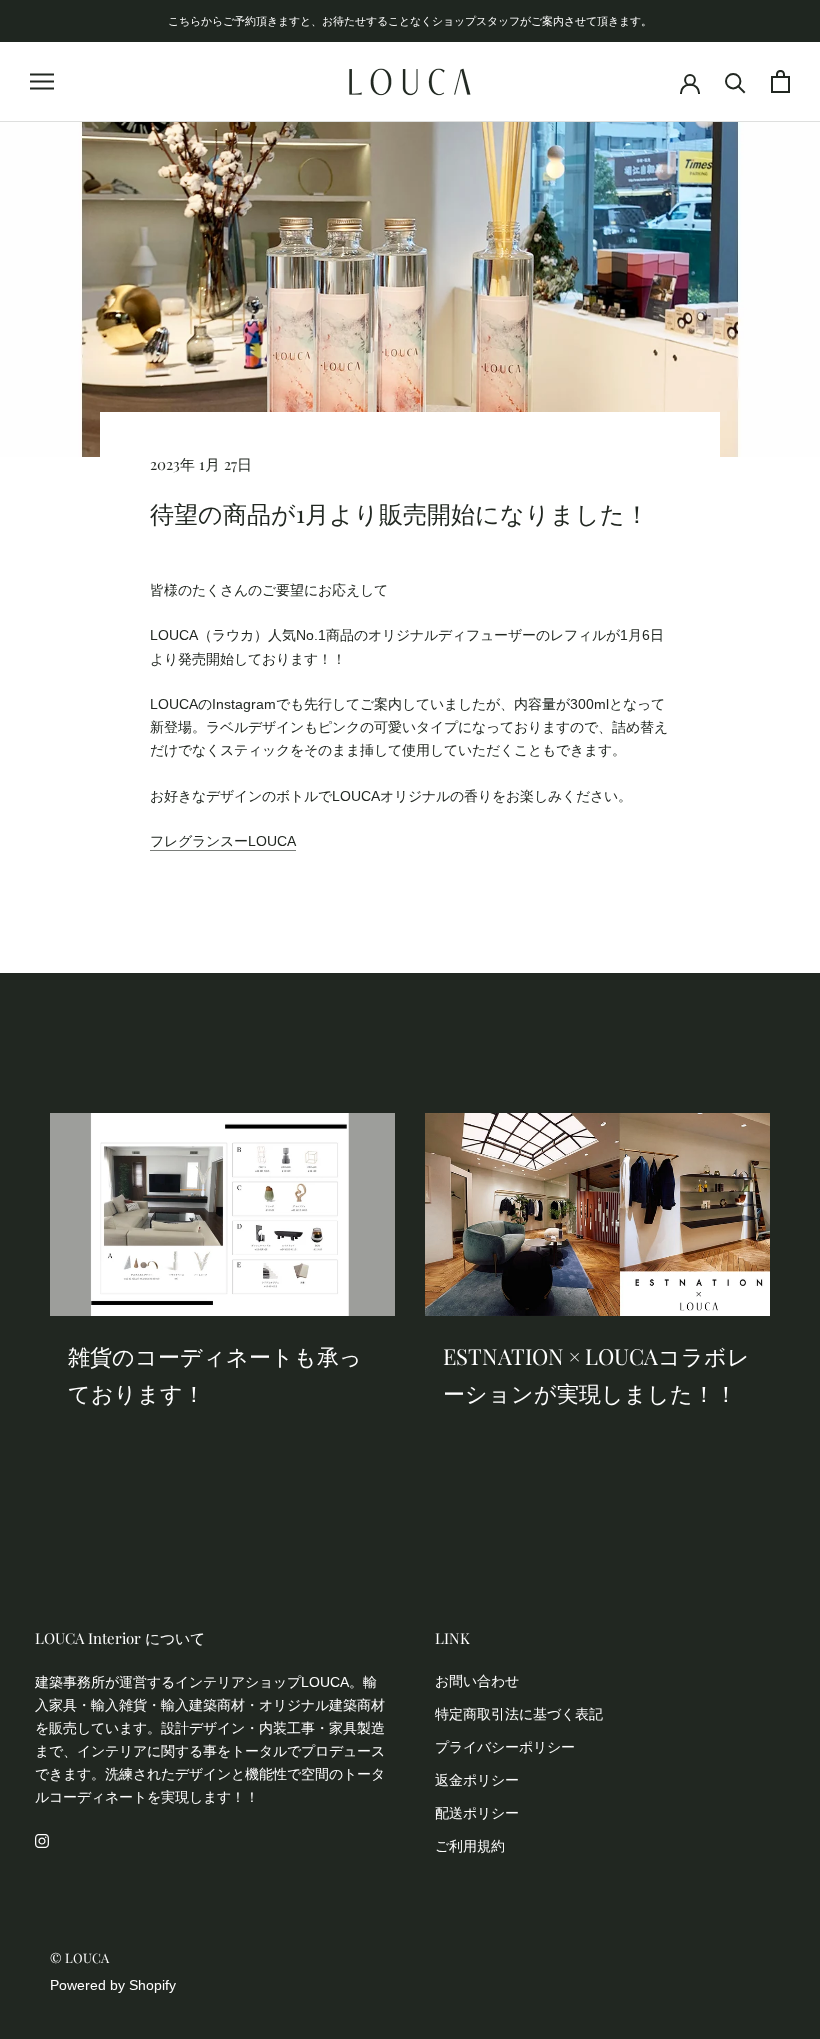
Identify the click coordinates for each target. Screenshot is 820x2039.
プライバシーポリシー (505, 1747)
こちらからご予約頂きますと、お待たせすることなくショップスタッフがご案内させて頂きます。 (410, 20)
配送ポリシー (477, 1813)
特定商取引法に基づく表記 (519, 1714)
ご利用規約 (470, 1846)
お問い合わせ (477, 1681)
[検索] (735, 81)
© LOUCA (79, 1957)
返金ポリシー (477, 1780)
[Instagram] (42, 1840)
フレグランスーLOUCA (223, 841)
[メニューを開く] (42, 81)
